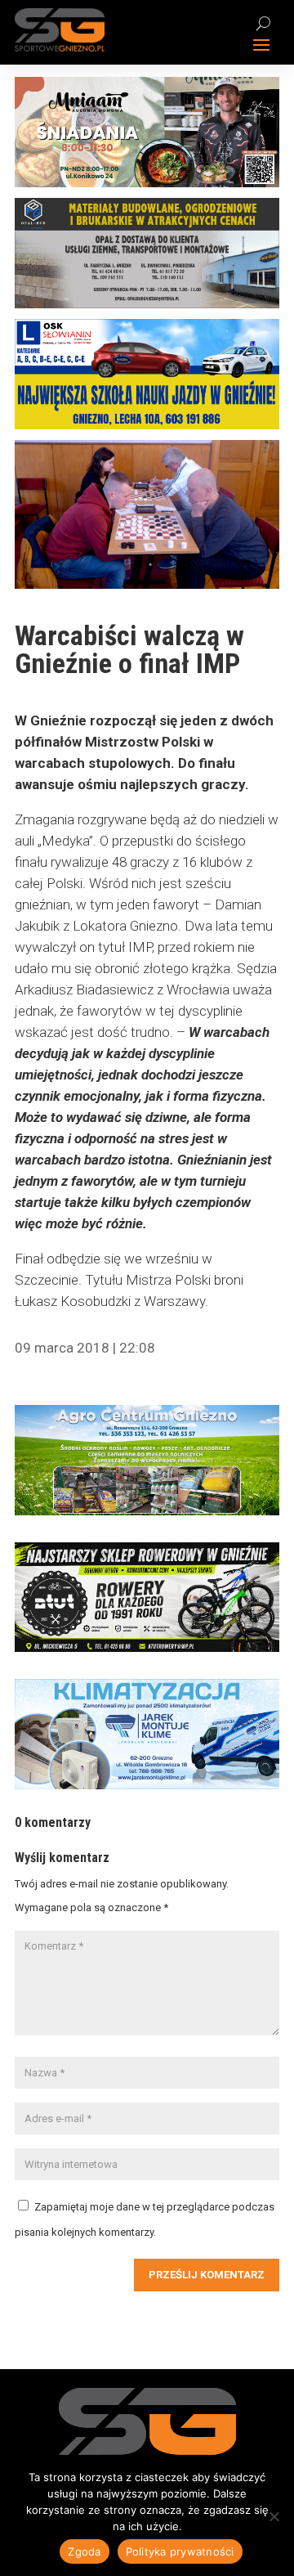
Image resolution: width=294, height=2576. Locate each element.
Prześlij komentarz (207, 2275)
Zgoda (84, 2551)
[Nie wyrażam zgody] (274, 2516)
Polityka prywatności (180, 2551)
